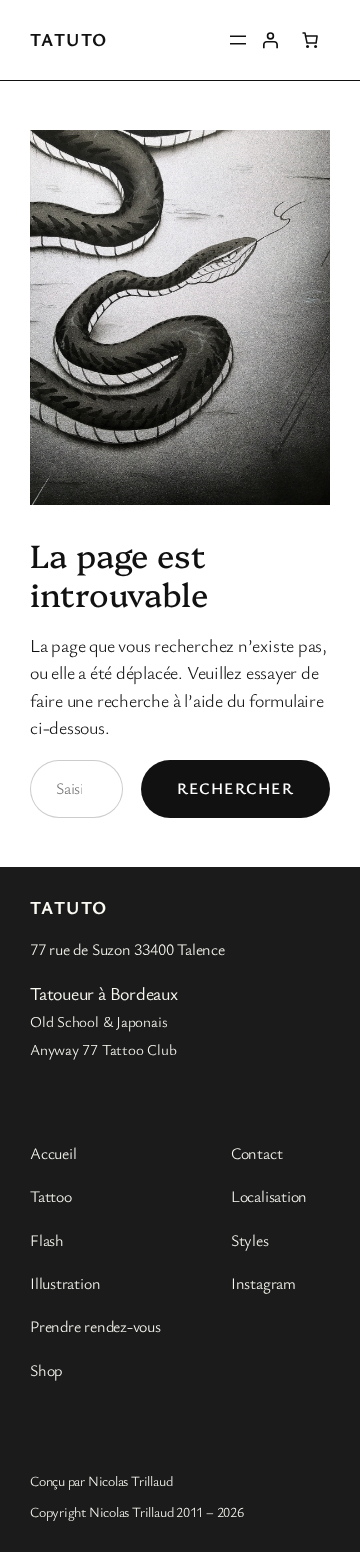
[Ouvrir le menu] (238, 40)
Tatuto (69, 39)
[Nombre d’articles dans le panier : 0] (310, 40)
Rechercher (235, 788)
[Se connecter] (270, 40)
